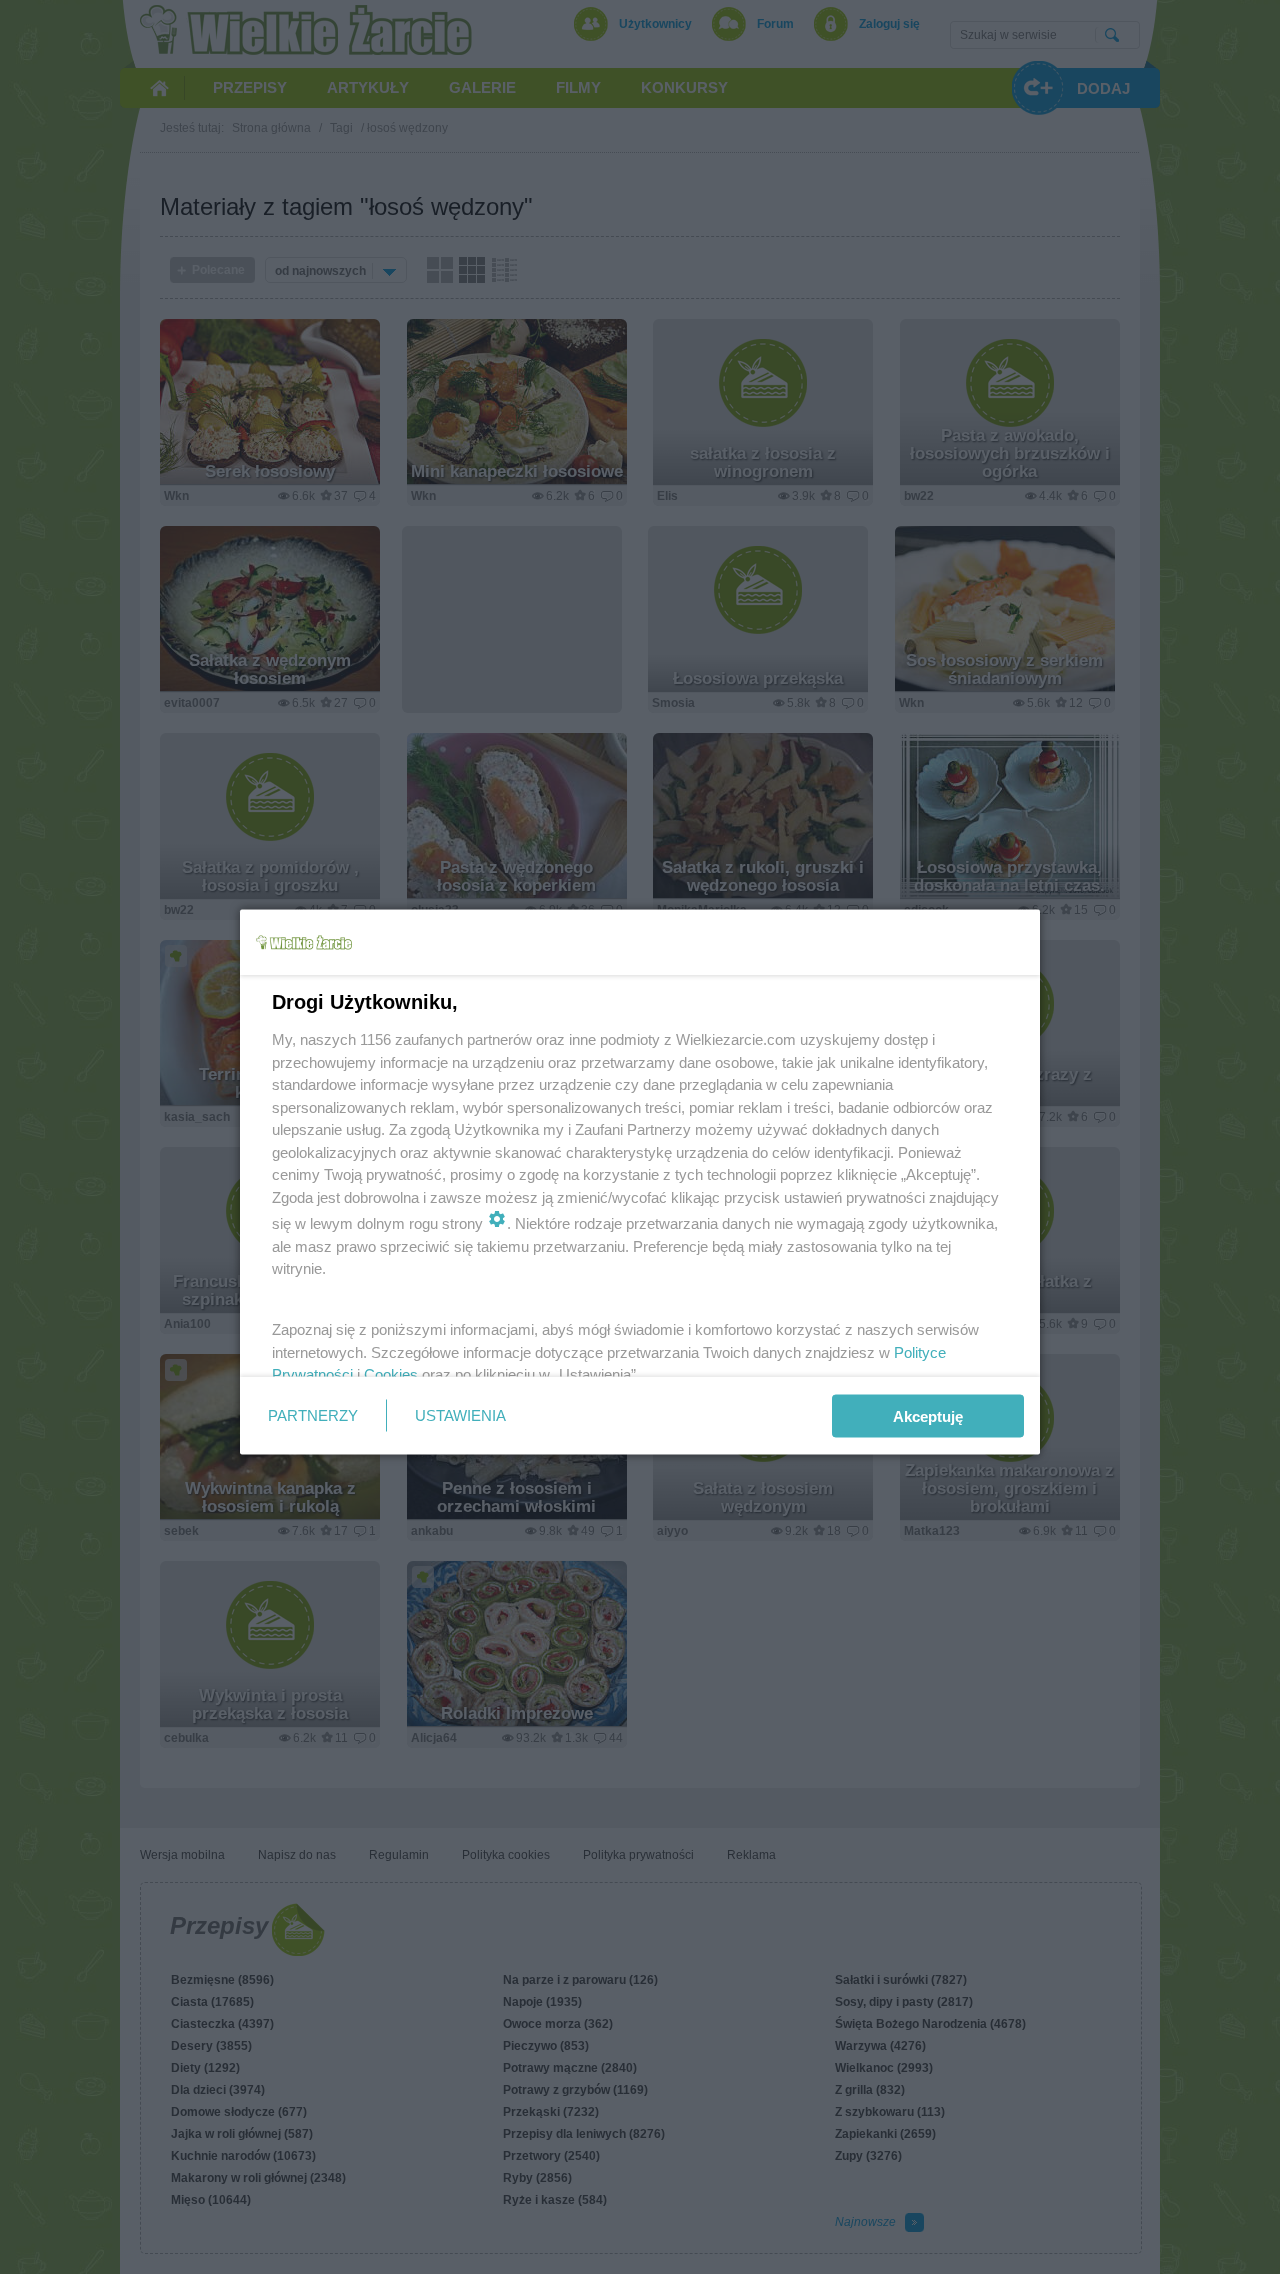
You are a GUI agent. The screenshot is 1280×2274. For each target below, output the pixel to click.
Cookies (391, 1374)
